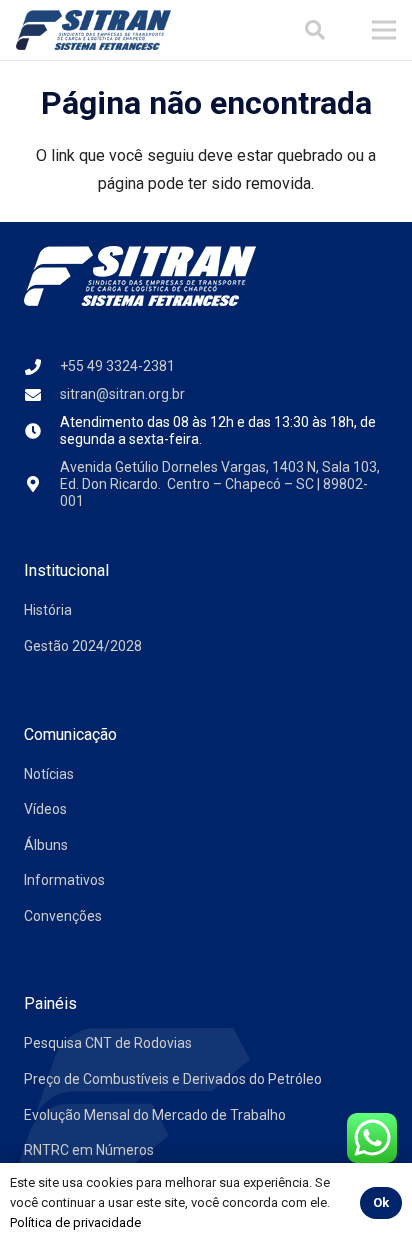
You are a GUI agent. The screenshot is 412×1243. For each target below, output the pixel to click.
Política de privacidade (75, 1222)
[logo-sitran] (93, 30)
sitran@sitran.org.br (122, 394)
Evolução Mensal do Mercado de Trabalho (155, 1115)
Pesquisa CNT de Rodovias (108, 1043)
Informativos (64, 880)
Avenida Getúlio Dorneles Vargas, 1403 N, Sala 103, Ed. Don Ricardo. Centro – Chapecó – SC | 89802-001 (220, 484)
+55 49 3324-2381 (117, 366)
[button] (315, 30)
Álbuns (46, 845)
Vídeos (45, 809)
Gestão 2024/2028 (83, 646)
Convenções (63, 916)
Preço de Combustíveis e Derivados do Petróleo (173, 1079)
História (48, 610)
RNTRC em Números (89, 1150)
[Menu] (384, 30)
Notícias (49, 774)
